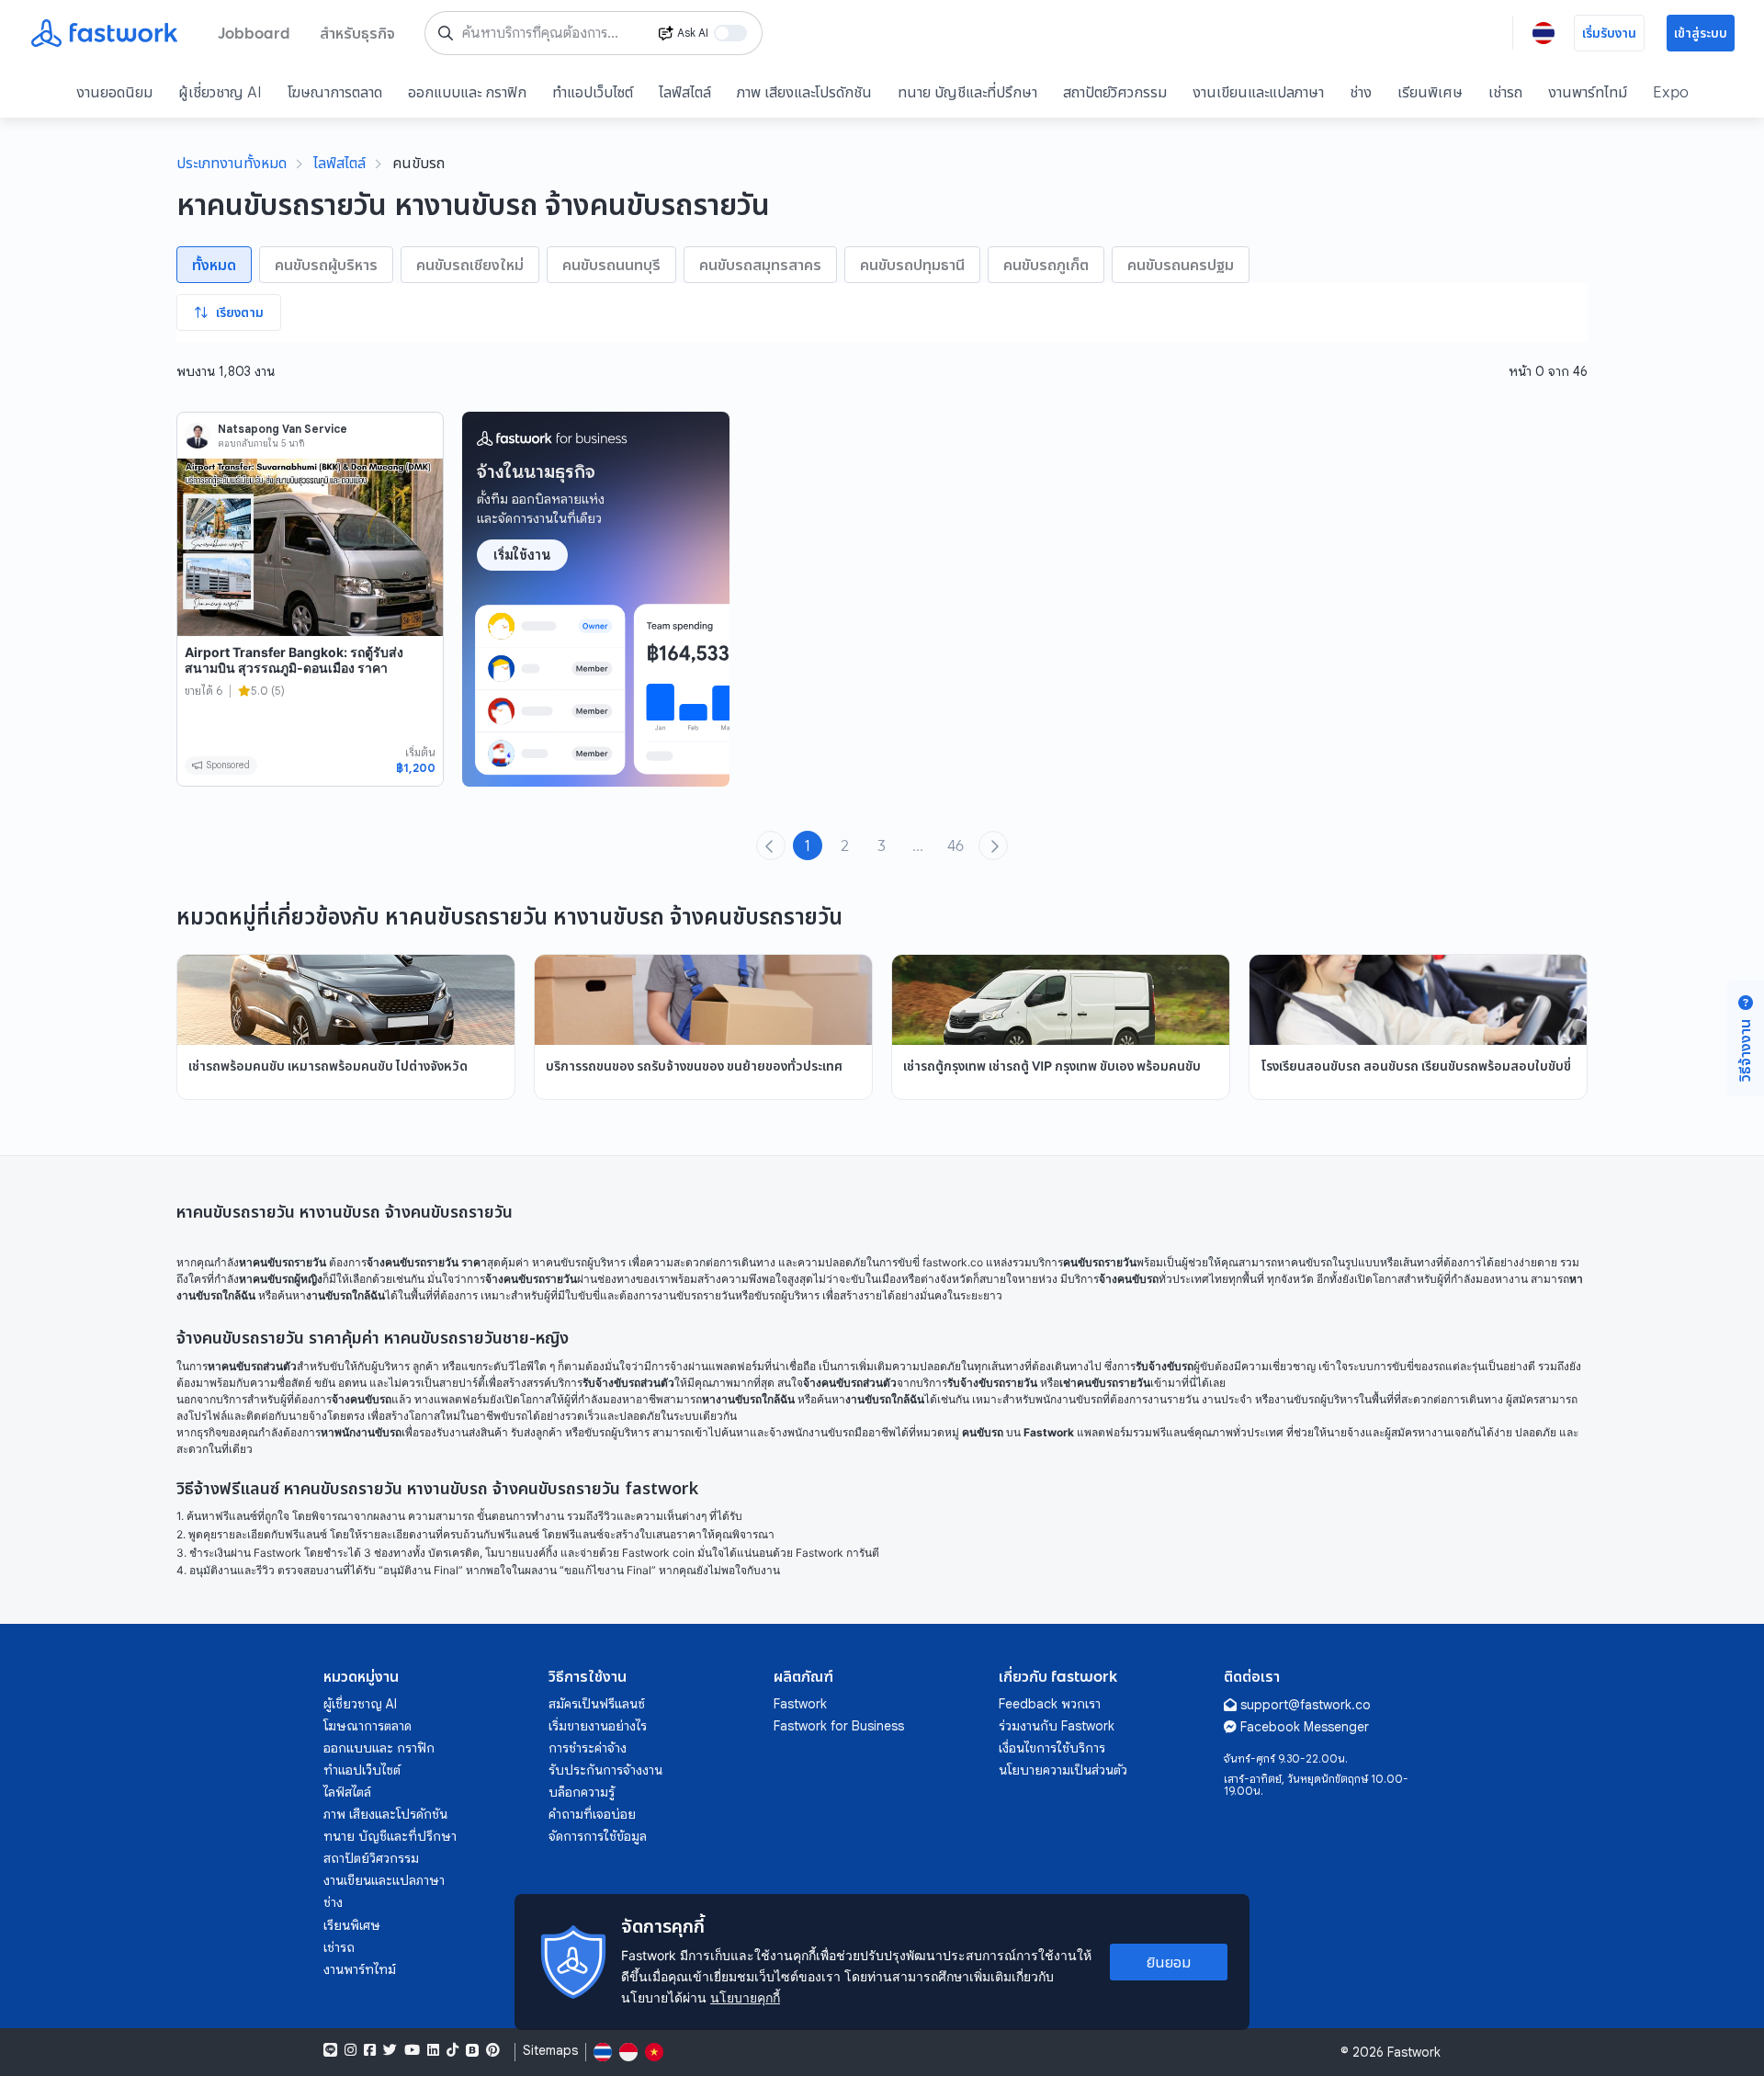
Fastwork (800, 1704)
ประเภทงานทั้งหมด (232, 163)
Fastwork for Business (839, 1726)
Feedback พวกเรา (1050, 1704)
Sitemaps (550, 2051)
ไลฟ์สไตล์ (685, 92)
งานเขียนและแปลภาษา (1258, 92)
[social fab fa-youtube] (412, 2050)
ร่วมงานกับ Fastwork (1057, 1726)
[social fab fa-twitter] (390, 2050)
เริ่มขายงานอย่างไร (598, 1726)
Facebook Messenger (1305, 1727)
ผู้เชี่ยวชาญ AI (220, 92)
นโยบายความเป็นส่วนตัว (1063, 1770)
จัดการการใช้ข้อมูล (598, 1836)
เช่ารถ (1505, 92)
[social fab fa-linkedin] (433, 2050)
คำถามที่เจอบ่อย (592, 1814)
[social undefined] (472, 2050)
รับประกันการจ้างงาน (605, 1770)
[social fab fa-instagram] (351, 2050)
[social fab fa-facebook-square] (370, 2050)
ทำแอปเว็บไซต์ (593, 92)
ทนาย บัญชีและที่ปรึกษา (967, 92)
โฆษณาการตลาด (335, 92)
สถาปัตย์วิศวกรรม (1115, 92)
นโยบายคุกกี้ (745, 1997)
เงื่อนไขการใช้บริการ (1052, 1748)
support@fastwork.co (1306, 1705)
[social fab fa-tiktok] (452, 2050)
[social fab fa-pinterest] (493, 2050)
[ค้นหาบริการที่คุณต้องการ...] (446, 33)
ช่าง (1361, 92)
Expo (1671, 92)
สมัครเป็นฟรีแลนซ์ (597, 1704)
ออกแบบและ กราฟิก (467, 92)
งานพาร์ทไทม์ (1588, 92)
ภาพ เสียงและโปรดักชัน (804, 92)
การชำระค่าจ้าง (588, 1748)
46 (955, 845)
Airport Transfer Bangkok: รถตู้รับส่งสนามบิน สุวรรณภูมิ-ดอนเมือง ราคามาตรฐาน (294, 668)
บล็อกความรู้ (582, 1792)
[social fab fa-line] (330, 2050)
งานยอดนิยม (114, 92)
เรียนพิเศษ (1430, 92)
